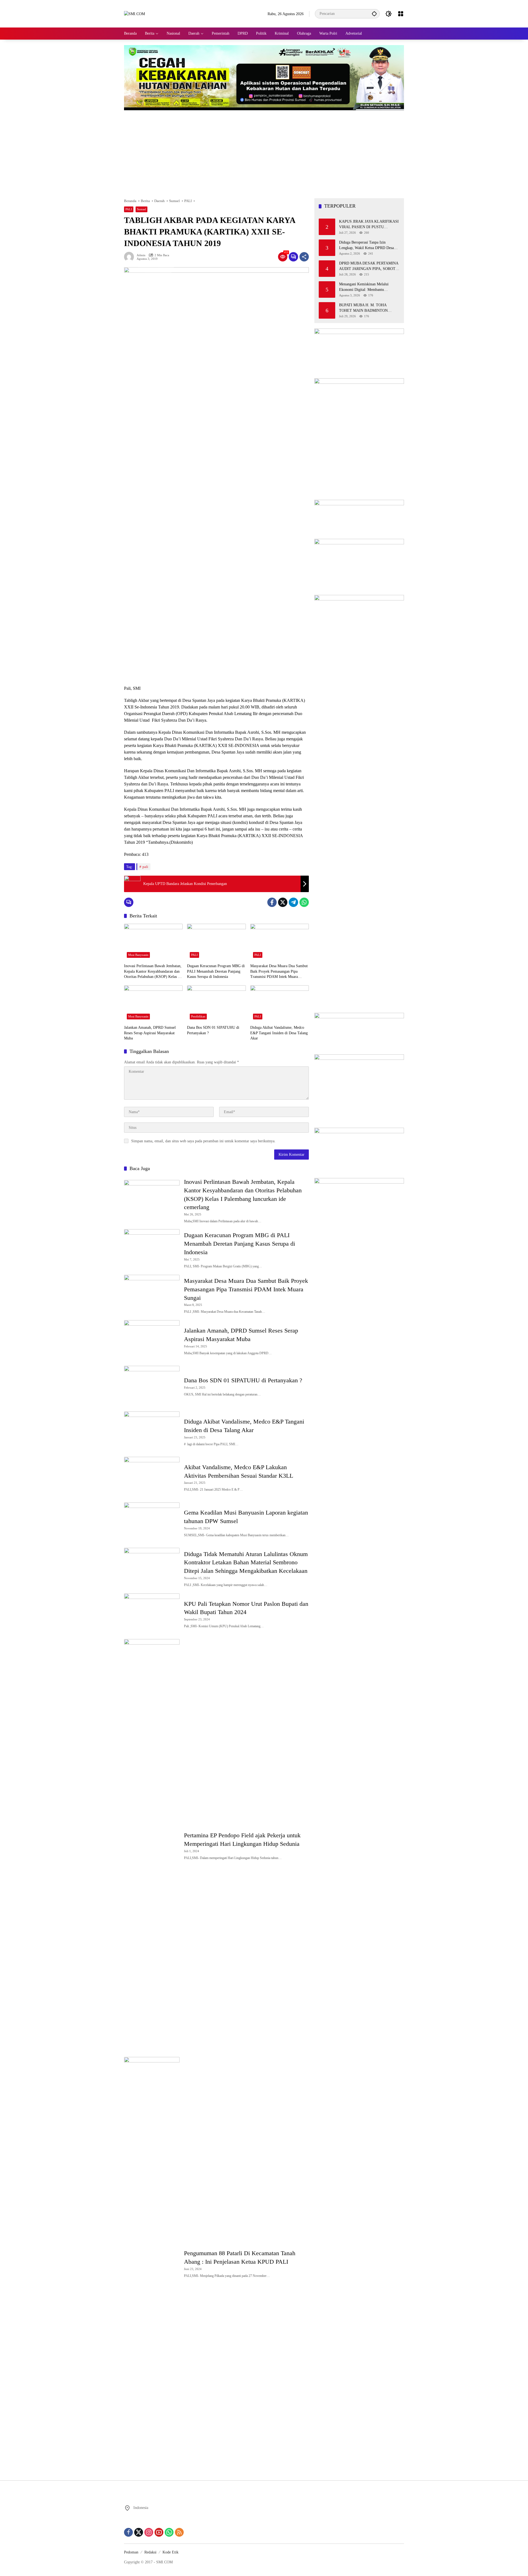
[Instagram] (149, 2532)
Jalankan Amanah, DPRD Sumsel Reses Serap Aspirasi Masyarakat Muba (150, 1033)
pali (145, 867)
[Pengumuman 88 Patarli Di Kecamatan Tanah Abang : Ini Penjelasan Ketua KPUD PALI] (152, 2263)
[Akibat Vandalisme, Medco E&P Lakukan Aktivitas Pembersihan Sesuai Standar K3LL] (152, 1477)
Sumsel (141, 209)
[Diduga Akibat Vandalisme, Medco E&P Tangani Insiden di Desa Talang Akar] (280, 1004)
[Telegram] (293, 902)
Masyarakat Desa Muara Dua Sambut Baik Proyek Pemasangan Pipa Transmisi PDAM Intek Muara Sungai (279, 972)
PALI (129, 209)
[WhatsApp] (304, 902)
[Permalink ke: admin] (130, 257)
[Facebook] (272, 902)
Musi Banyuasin (138, 955)
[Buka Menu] (401, 14)
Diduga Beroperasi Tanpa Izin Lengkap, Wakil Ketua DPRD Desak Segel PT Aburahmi (367, 245)
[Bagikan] (304, 257)
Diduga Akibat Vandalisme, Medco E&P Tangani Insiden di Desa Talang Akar (279, 1033)
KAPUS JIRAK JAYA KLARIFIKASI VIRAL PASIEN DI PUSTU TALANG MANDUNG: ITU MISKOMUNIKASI (369, 224)
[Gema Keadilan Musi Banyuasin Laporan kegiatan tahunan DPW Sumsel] (152, 1523)
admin (141, 255)
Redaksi (150, 2552)
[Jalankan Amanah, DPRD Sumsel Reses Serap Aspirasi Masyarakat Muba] (153, 1004)
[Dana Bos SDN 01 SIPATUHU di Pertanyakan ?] (216, 1004)
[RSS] (179, 2532)
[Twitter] (283, 902)
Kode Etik (170, 2552)
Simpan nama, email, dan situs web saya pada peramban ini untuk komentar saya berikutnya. (203, 1141)
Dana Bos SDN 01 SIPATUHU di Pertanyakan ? (213, 1030)
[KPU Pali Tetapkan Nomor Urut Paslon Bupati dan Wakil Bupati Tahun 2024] (152, 1614)
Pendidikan (198, 1016)
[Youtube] (159, 2532)
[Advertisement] (264, 151)
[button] (374, 14)
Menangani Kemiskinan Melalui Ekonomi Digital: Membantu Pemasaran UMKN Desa (364, 287)
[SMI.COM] (134, 14)
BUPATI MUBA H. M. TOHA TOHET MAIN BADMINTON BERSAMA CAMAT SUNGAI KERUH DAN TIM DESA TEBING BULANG (368, 308)
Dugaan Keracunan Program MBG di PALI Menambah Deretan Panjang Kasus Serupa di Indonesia (216, 971)
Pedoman (131, 2552)
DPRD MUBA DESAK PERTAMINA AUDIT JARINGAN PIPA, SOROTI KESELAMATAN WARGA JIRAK (369, 266)
